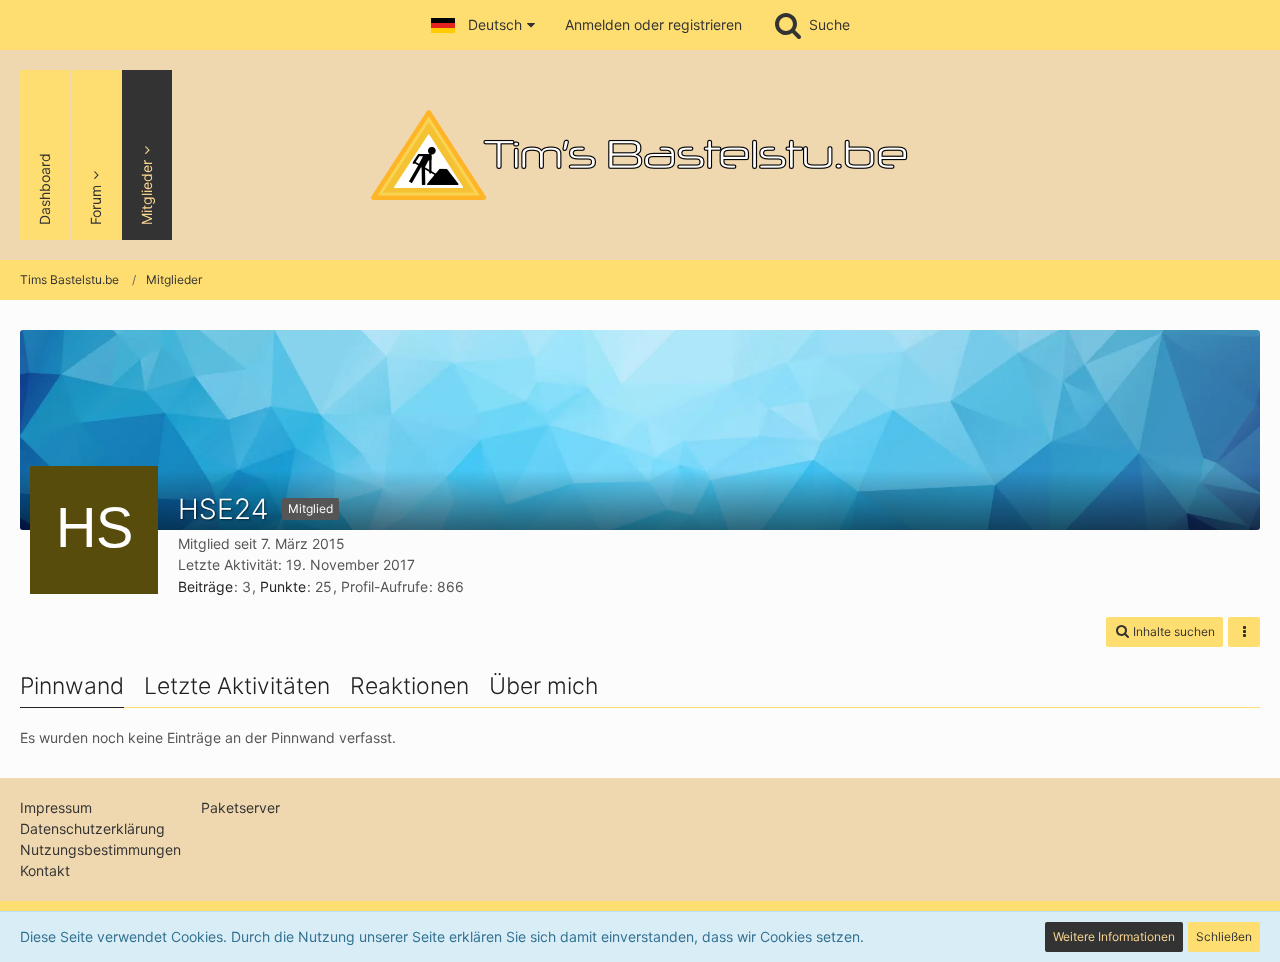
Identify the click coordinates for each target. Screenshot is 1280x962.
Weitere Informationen (1114, 936)
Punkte (283, 586)
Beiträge (205, 586)
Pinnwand (72, 686)
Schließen (1224, 936)
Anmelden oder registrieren (653, 24)
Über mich (543, 686)
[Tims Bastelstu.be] (640, 155)
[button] (483, 25)
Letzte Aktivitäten (237, 686)
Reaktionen (409, 686)
